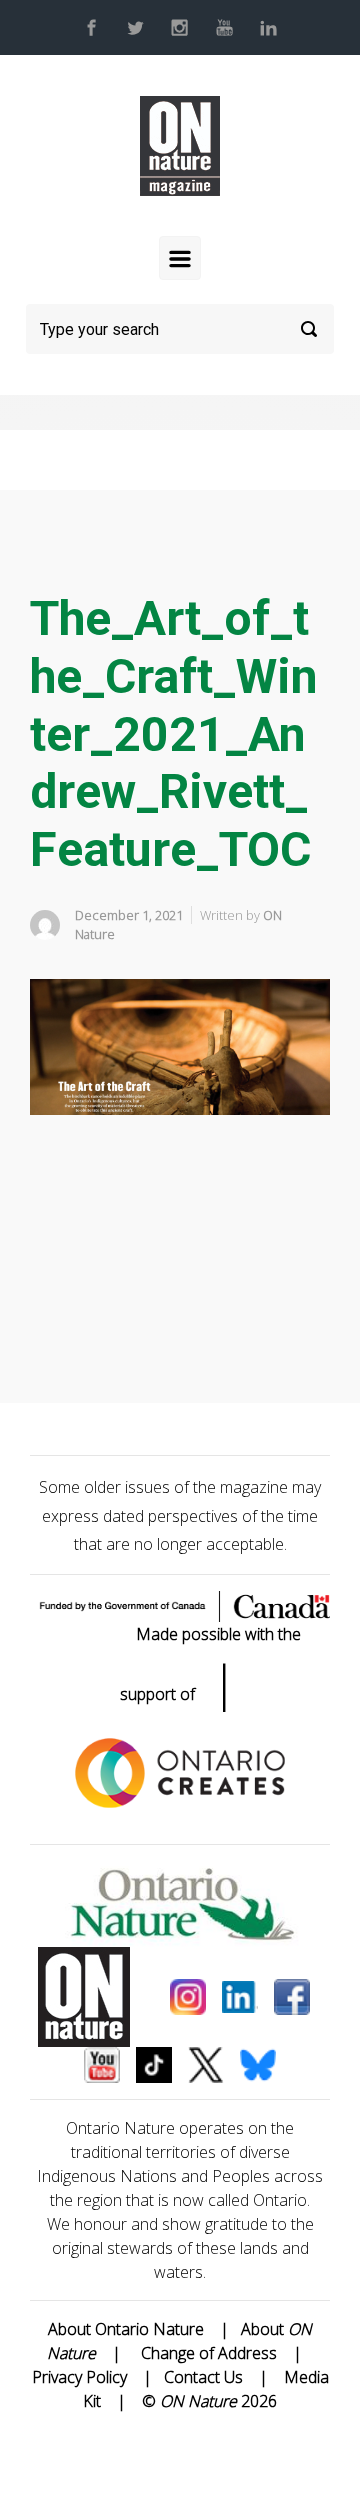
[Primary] (180, 258)
